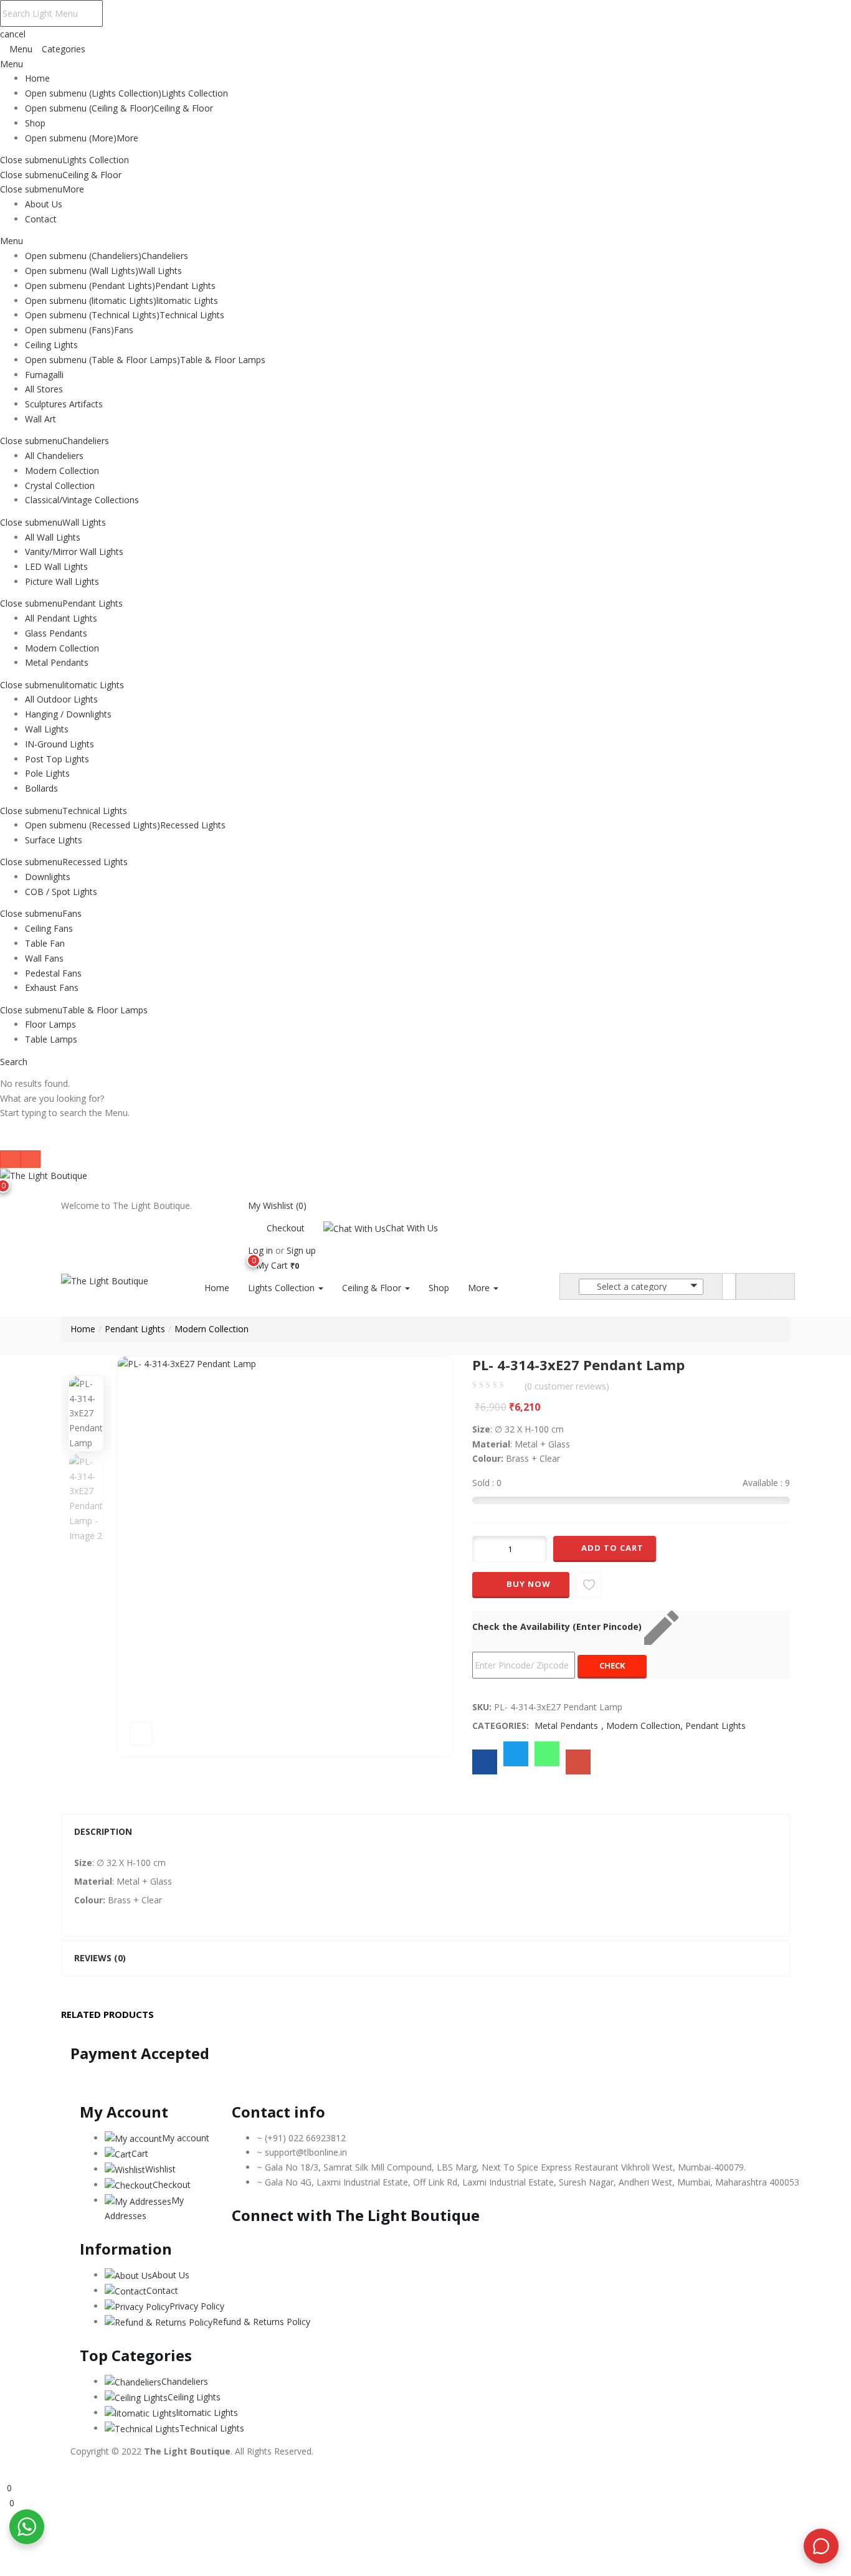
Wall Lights (160, 271)
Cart (140, 2153)
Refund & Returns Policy (261, 2322)
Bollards (41, 788)
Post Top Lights (57, 759)
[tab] (425, 1832)
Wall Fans (44, 958)
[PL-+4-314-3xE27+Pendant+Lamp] (516, 1754)
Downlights (48, 877)
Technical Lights (192, 315)
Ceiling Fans (49, 928)
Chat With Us (412, 1228)
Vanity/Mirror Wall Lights (74, 552)
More (127, 138)
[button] (273, 1265)
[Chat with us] (821, 2546)
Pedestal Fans (53, 973)
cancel (13, 34)
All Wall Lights (53, 537)
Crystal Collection (60, 485)
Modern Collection (62, 471)
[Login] (3, 2473)
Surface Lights (54, 840)
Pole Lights (47, 773)
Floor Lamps (50, 1024)
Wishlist (160, 2169)
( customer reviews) (567, 1386)
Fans (124, 330)
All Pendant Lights (61, 618)
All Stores (44, 389)
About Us (44, 204)
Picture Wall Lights (62, 581)
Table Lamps (51, 1039)
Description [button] (103, 1831)
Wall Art (40, 419)
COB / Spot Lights (61, 892)
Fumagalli (44, 375)
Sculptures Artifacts (64, 404)
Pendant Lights (185, 286)
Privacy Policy (197, 2306)
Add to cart (612, 1548)
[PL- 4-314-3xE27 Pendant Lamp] (485, 1762)
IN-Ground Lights (59, 744)
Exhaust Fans (52, 987)
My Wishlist (277, 1205)
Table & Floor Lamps (223, 360)
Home (37, 78)
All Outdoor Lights (61, 699)
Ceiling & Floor (183, 108)
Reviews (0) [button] (100, 1958)
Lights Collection (195, 93)
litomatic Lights (187, 301)
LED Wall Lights (56, 566)
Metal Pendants (57, 662)
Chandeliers (165, 256)
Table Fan (45, 943)
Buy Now (529, 1584)
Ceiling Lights (51, 345)
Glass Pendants (56, 633)
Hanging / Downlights (68, 714)
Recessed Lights (193, 825)
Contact (41, 219)
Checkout (286, 1228)
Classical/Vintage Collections (82, 500)
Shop (35, 123)
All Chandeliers (54, 456)
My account (186, 2138)
